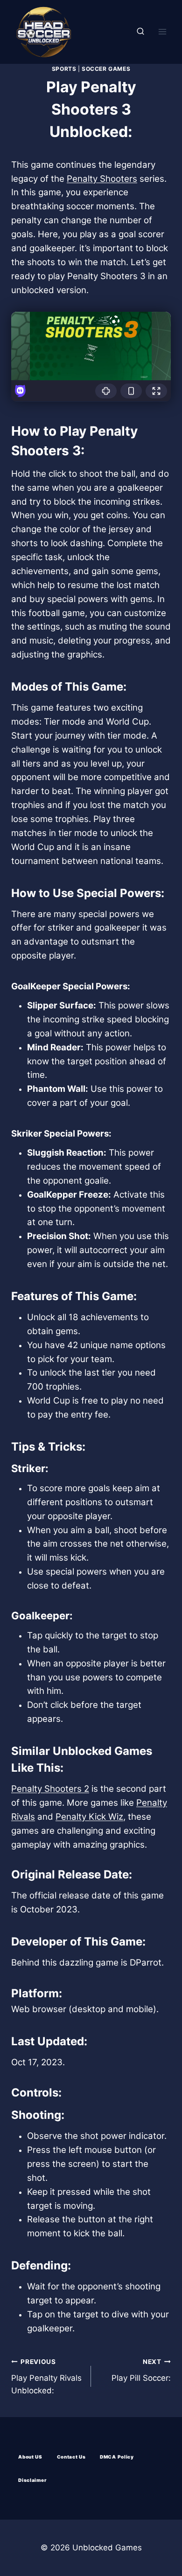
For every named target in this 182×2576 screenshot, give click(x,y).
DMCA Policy (117, 2457)
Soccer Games (106, 69)
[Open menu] (162, 32)
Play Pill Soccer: (141, 2370)
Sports (64, 69)
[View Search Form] (140, 32)
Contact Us (71, 2457)
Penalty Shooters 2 (50, 1789)
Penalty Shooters (102, 179)
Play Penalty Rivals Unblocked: (46, 2377)
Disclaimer (32, 2480)
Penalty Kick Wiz (89, 1817)
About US (30, 2457)
